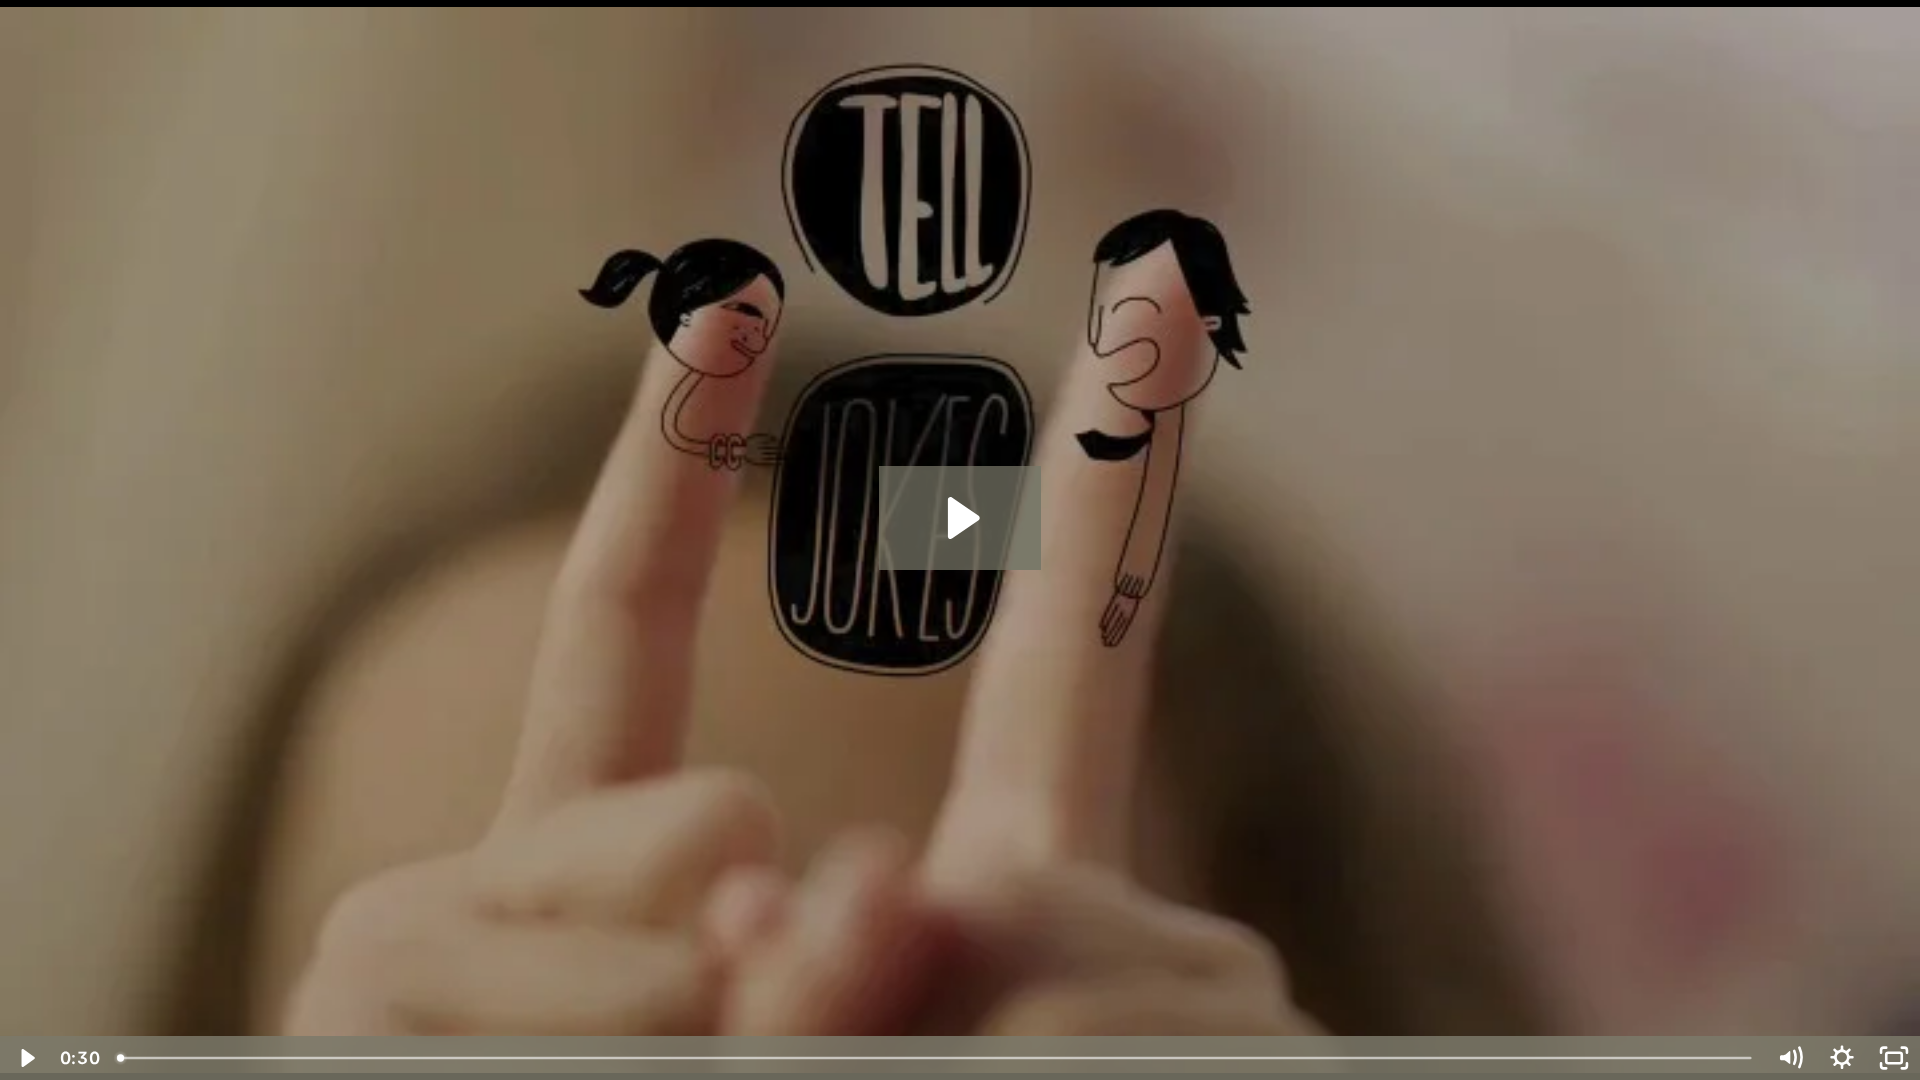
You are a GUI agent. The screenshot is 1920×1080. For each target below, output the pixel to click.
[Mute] (1790, 1058)
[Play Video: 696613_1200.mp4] (960, 518)
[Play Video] (26, 1058)
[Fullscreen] (1894, 1058)
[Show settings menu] (1842, 1058)
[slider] (936, 1058)
